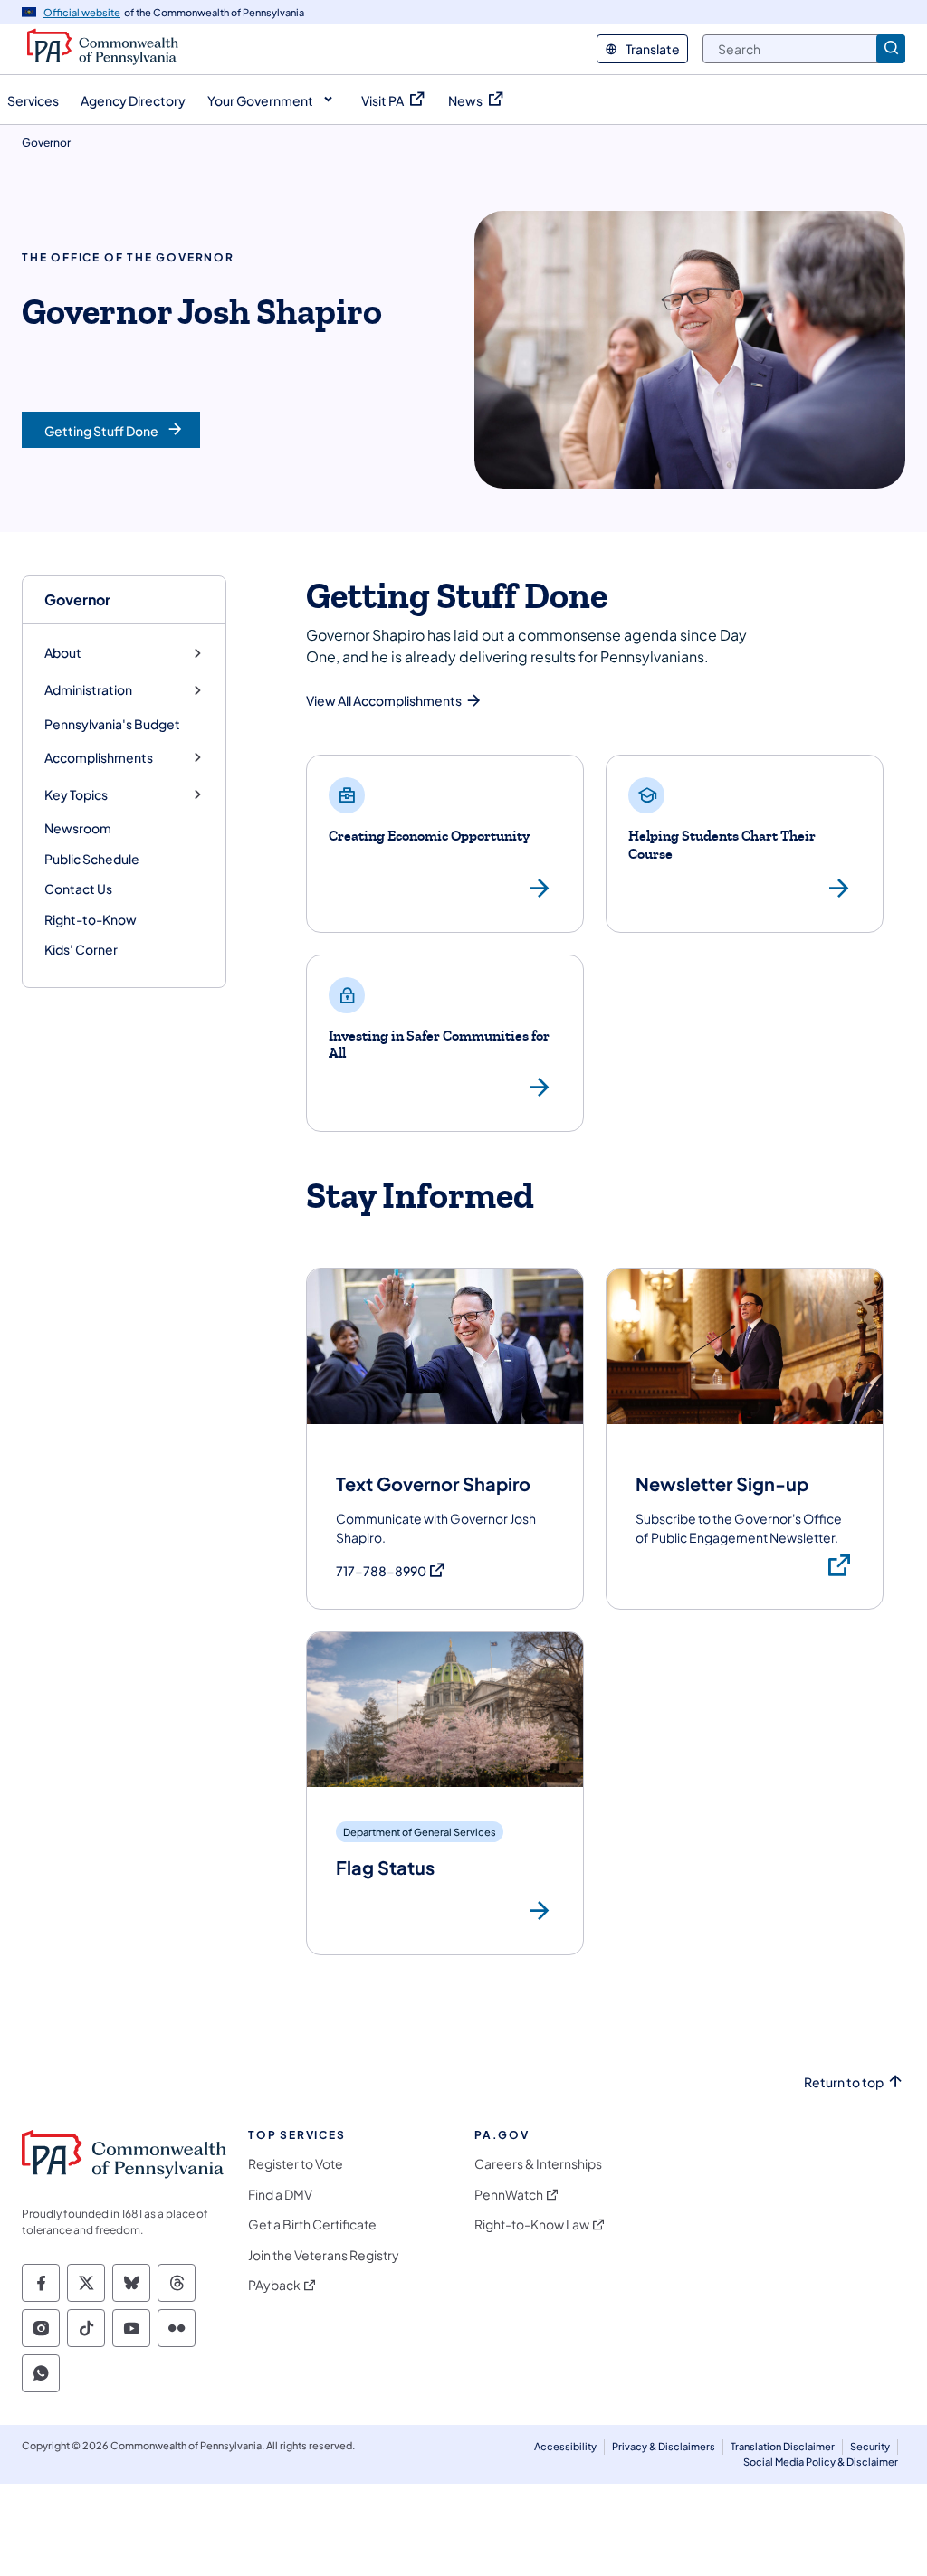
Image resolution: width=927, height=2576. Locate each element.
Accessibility (565, 2446)
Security (870, 2446)
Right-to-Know (91, 919)
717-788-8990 (391, 1571)
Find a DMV (280, 2195)
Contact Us (78, 889)
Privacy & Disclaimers (664, 2446)
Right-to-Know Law (532, 2224)
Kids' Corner (81, 949)
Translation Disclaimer (783, 2446)
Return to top (844, 2082)
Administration (88, 690)
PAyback (274, 2285)
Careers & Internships (538, 2164)
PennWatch (509, 2195)
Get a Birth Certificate (312, 2224)
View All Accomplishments (384, 700)
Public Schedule (92, 859)
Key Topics (76, 795)
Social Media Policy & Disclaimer (821, 2462)
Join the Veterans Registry (324, 2255)
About (63, 653)
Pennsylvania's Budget (112, 724)
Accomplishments (99, 758)
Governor (77, 599)
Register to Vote (296, 2164)
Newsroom (78, 828)
